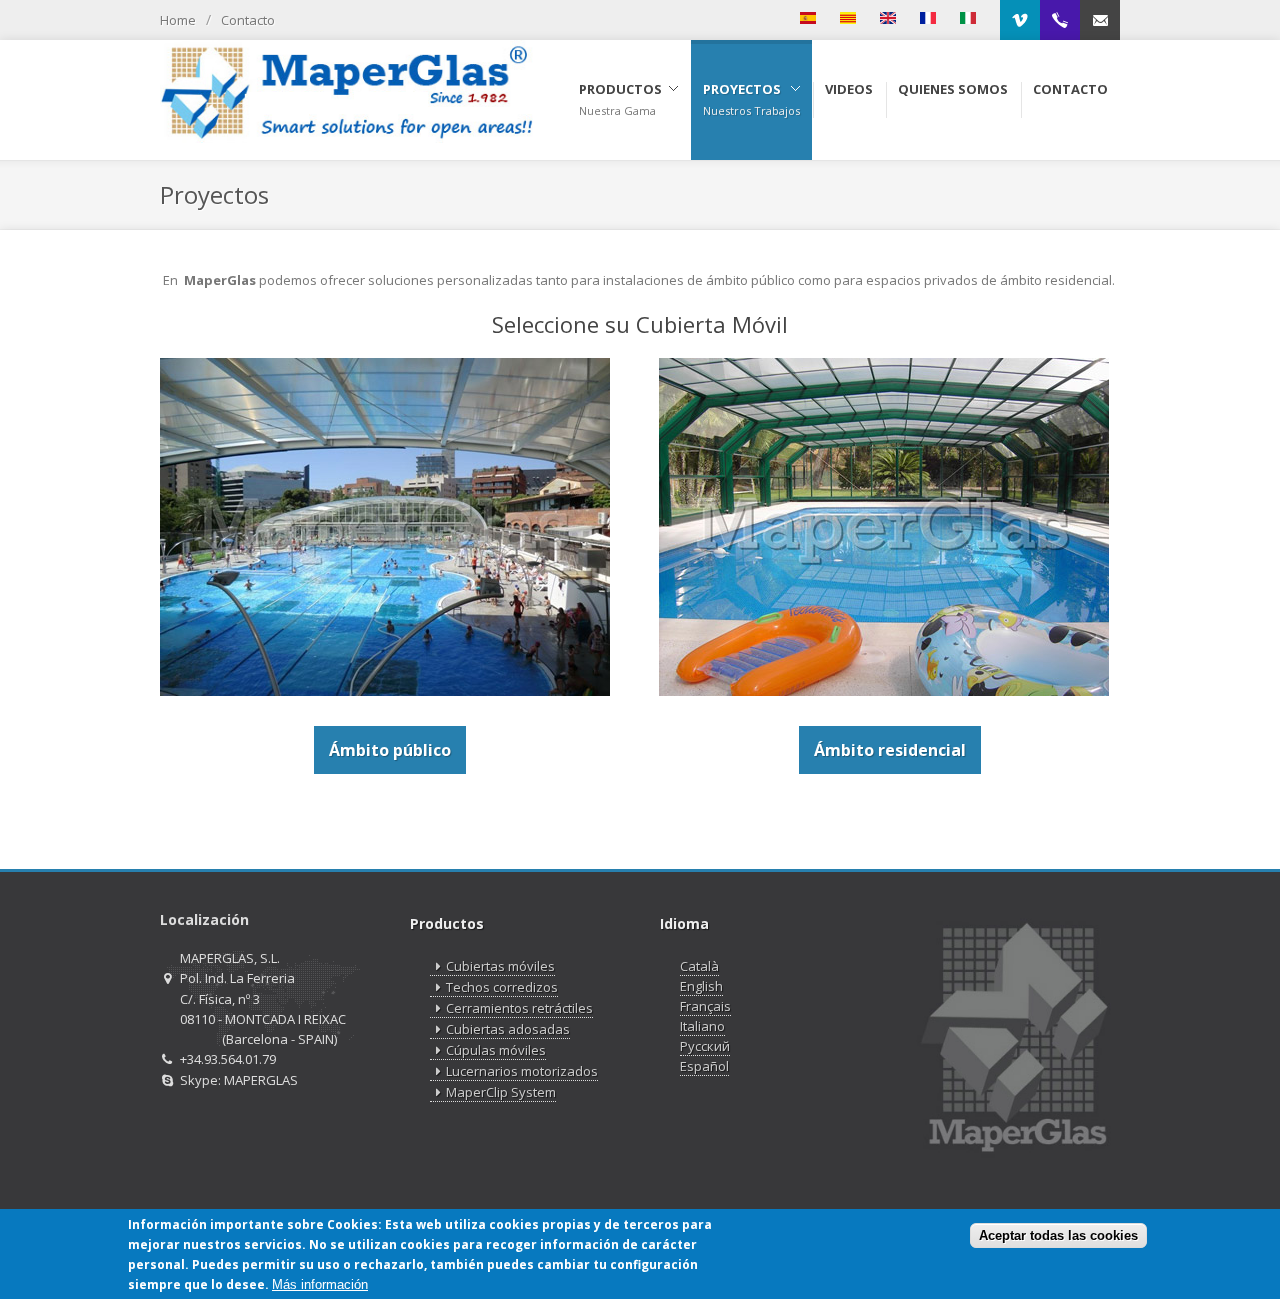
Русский (705, 1046)
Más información (320, 1284)
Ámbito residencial (890, 750)
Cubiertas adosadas (508, 1029)
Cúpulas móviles (496, 1050)
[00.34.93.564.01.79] (1060, 20)
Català (699, 966)
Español (704, 1066)
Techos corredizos (502, 987)
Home (178, 20)
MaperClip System (501, 1092)
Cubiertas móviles (500, 966)
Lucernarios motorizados (522, 1071)
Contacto (248, 20)
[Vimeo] (1020, 20)
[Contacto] (1100, 20)
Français (705, 1006)
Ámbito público (390, 750)
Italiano (702, 1026)
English (701, 986)
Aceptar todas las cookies (1058, 1234)
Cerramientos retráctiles (519, 1008)
